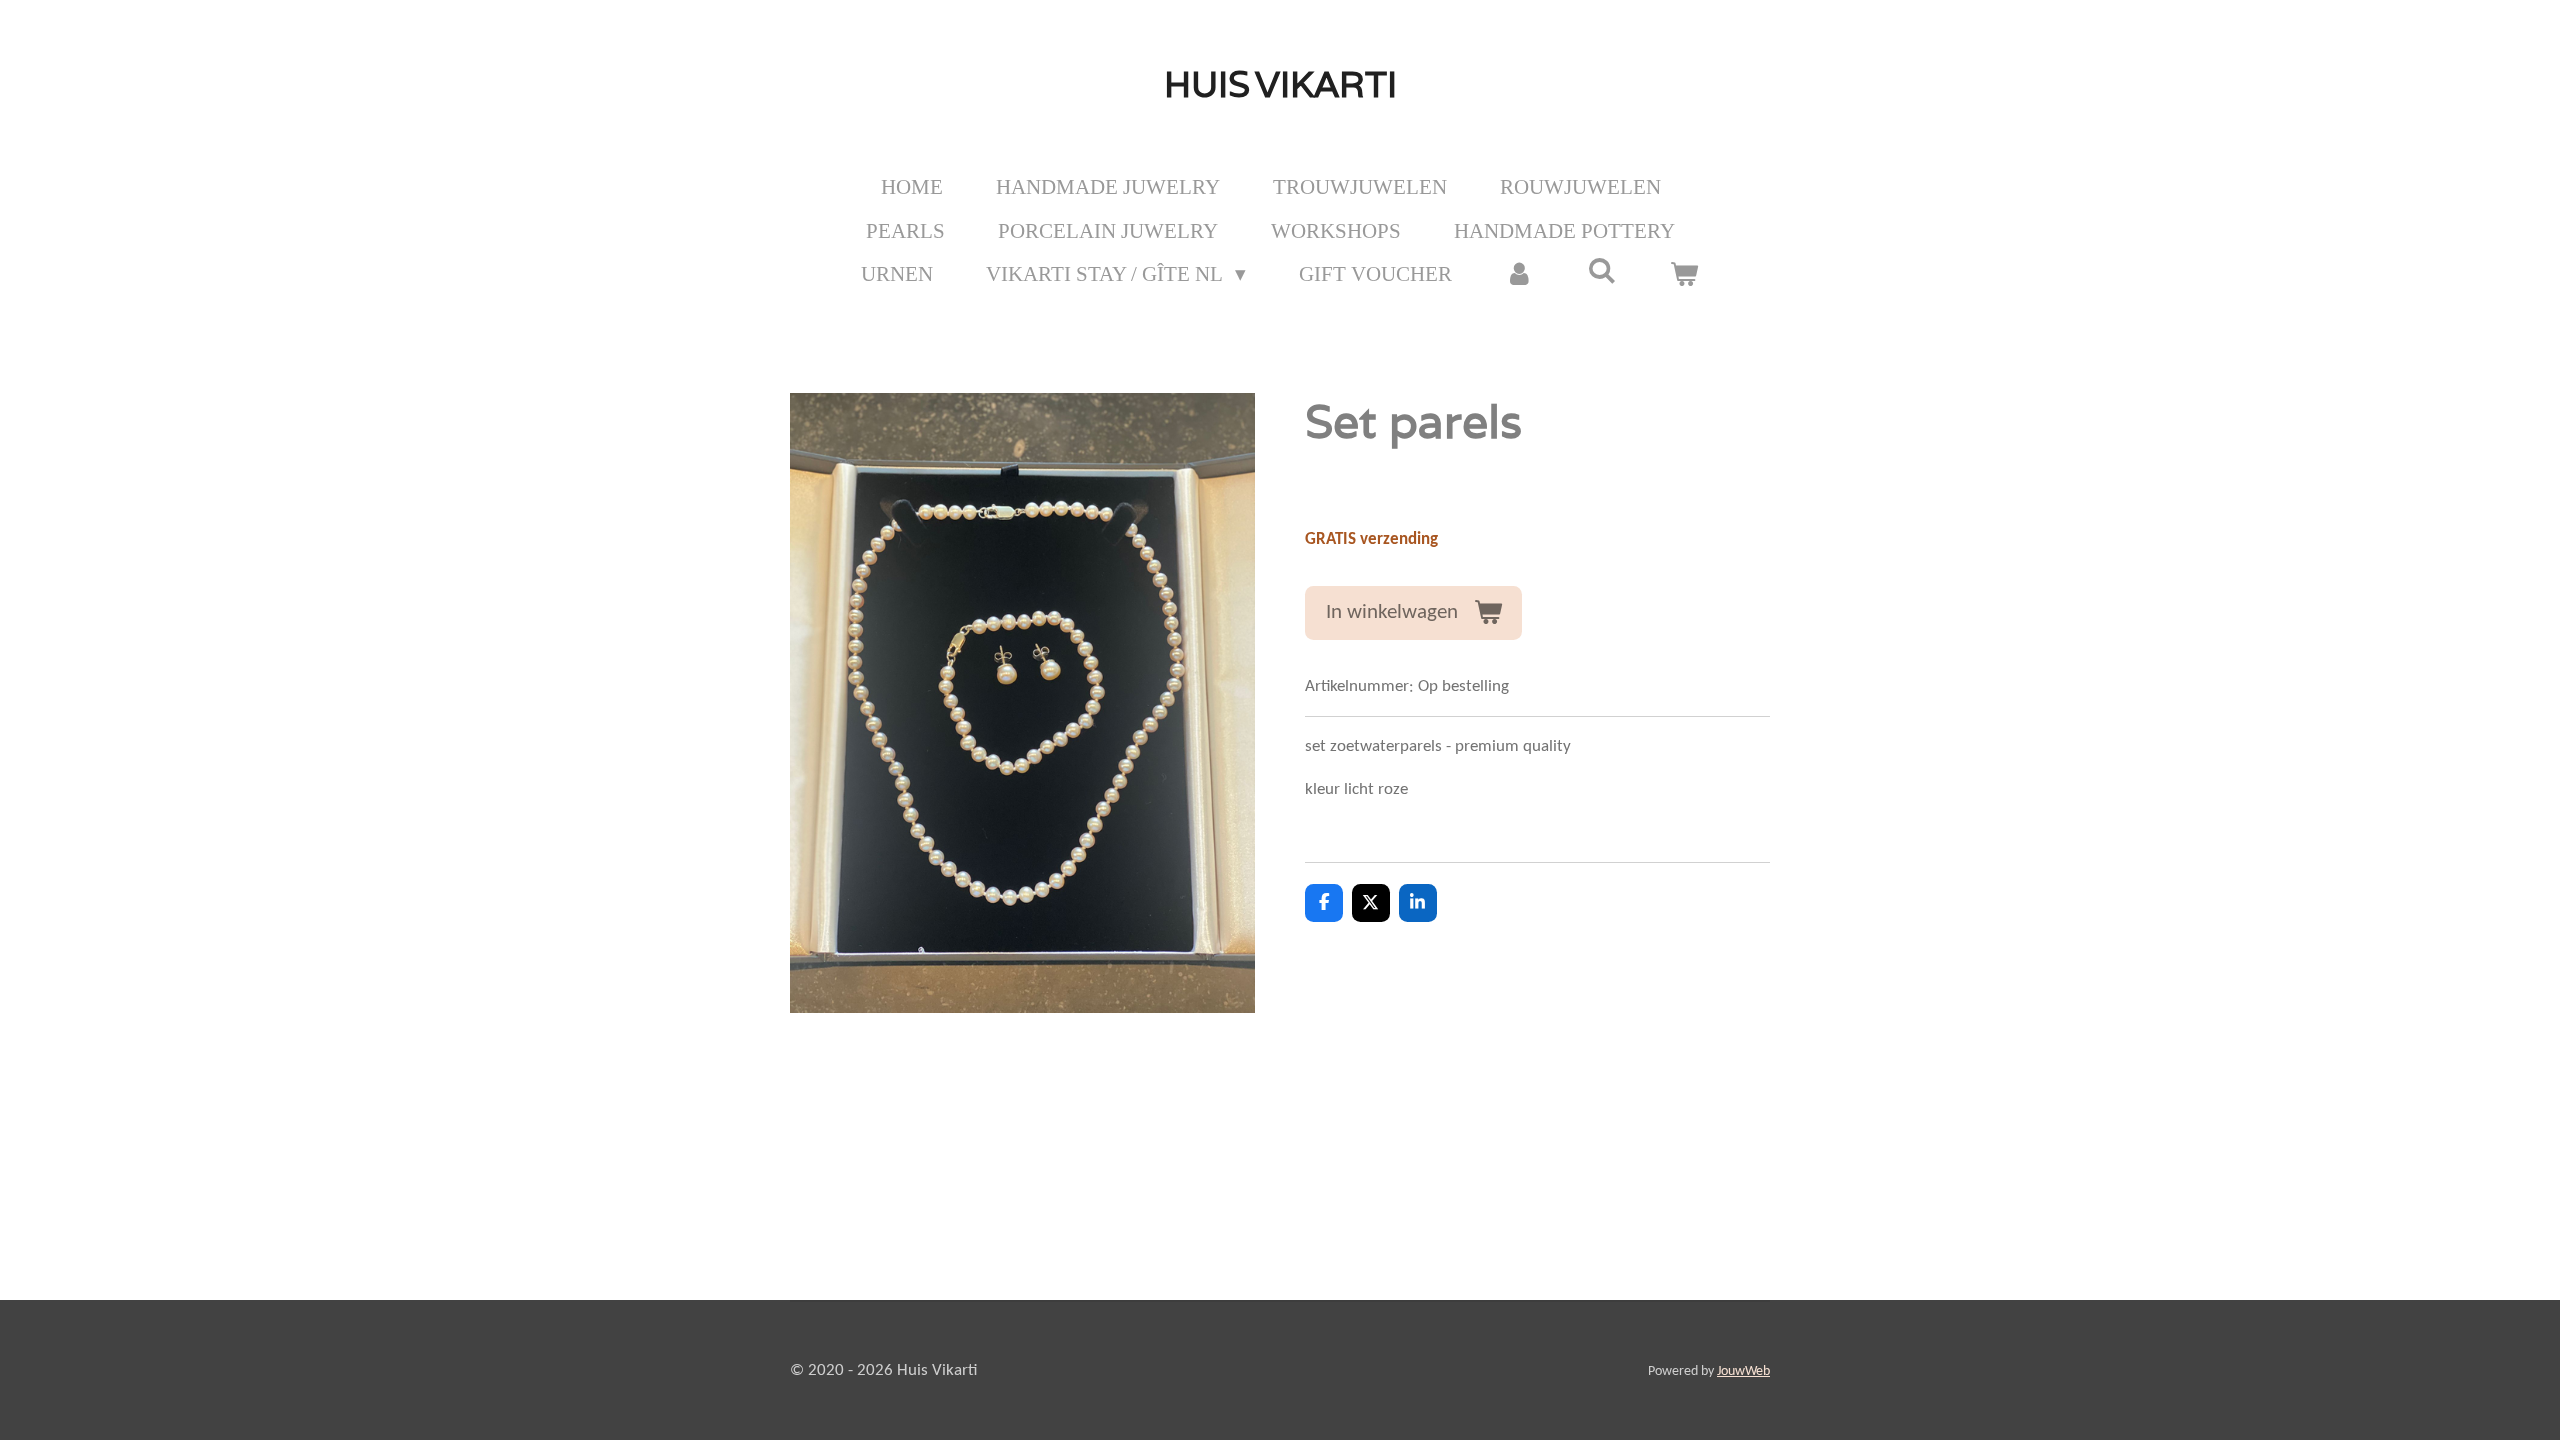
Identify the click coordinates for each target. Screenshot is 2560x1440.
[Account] (1519, 275)
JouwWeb (1743, 1371)
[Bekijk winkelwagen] (1684, 275)
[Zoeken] (1602, 271)
